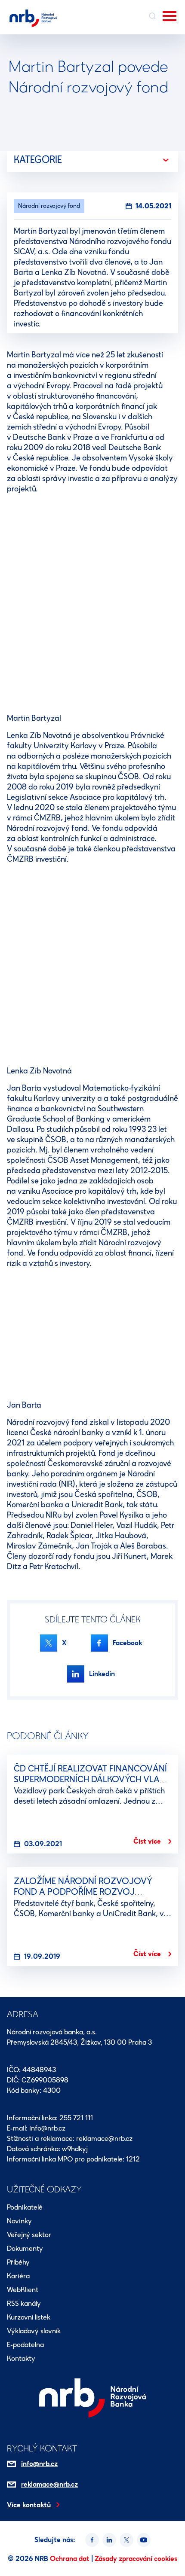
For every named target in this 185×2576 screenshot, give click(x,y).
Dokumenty (25, 2248)
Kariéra (18, 2276)
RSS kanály (24, 2303)
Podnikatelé (25, 2207)
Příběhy (18, 2262)
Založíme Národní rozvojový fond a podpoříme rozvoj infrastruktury (83, 1892)
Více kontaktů (30, 2505)
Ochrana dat (71, 2559)
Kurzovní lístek (29, 2317)
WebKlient (23, 2290)
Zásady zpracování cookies (136, 2559)
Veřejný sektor (29, 2235)
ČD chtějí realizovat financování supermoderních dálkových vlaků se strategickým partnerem (92, 1779)
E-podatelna (25, 2345)
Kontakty (21, 2358)
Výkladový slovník (34, 2331)
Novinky (19, 2221)
